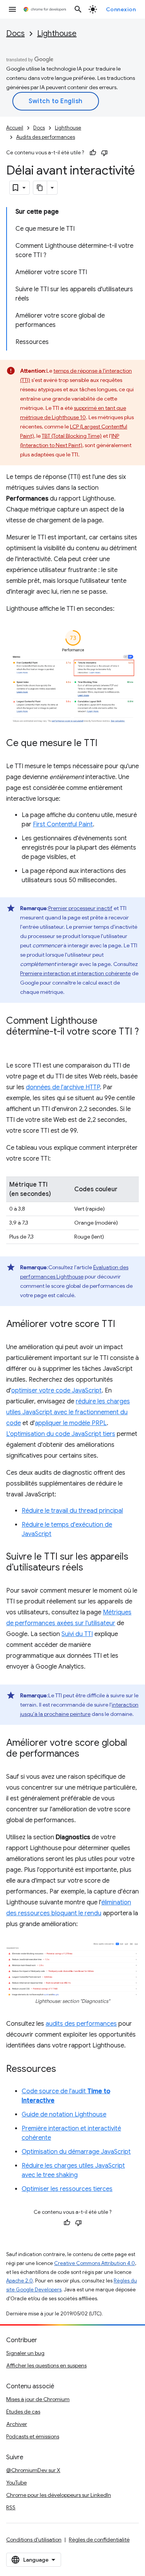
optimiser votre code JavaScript (56, 1391)
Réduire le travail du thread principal (72, 1511)
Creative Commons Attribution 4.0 (95, 2263)
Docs (15, 34)
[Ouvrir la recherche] (78, 9)
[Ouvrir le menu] (12, 9)
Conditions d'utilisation (34, 2540)
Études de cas (23, 2412)
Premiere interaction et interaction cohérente (75, 973)
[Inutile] (104, 153)
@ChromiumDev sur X (33, 2470)
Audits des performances (46, 137)
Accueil (15, 128)
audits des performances (81, 2024)
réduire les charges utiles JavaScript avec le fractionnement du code (68, 1412)
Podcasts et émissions (33, 2436)
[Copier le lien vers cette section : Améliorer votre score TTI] (123, 1325)
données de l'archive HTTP (63, 1087)
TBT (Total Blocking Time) (72, 436)
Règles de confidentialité (99, 2540)
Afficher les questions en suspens (46, 2365)
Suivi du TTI (77, 1634)
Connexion (121, 9)
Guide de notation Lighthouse (64, 2115)
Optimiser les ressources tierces (67, 2189)
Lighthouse (57, 34)
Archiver (17, 2424)
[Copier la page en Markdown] (40, 188)
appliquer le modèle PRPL (71, 1423)
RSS (11, 2507)
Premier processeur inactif (80, 908)
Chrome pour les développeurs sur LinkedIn (59, 2495)
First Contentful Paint (63, 824)
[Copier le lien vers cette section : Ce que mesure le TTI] (105, 744)
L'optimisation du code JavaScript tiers (61, 1434)
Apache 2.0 (20, 2281)
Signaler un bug (25, 2353)
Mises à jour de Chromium (38, 2399)
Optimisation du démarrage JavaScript (76, 2152)
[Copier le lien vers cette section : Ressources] (64, 2070)
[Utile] (93, 153)
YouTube (16, 2483)
